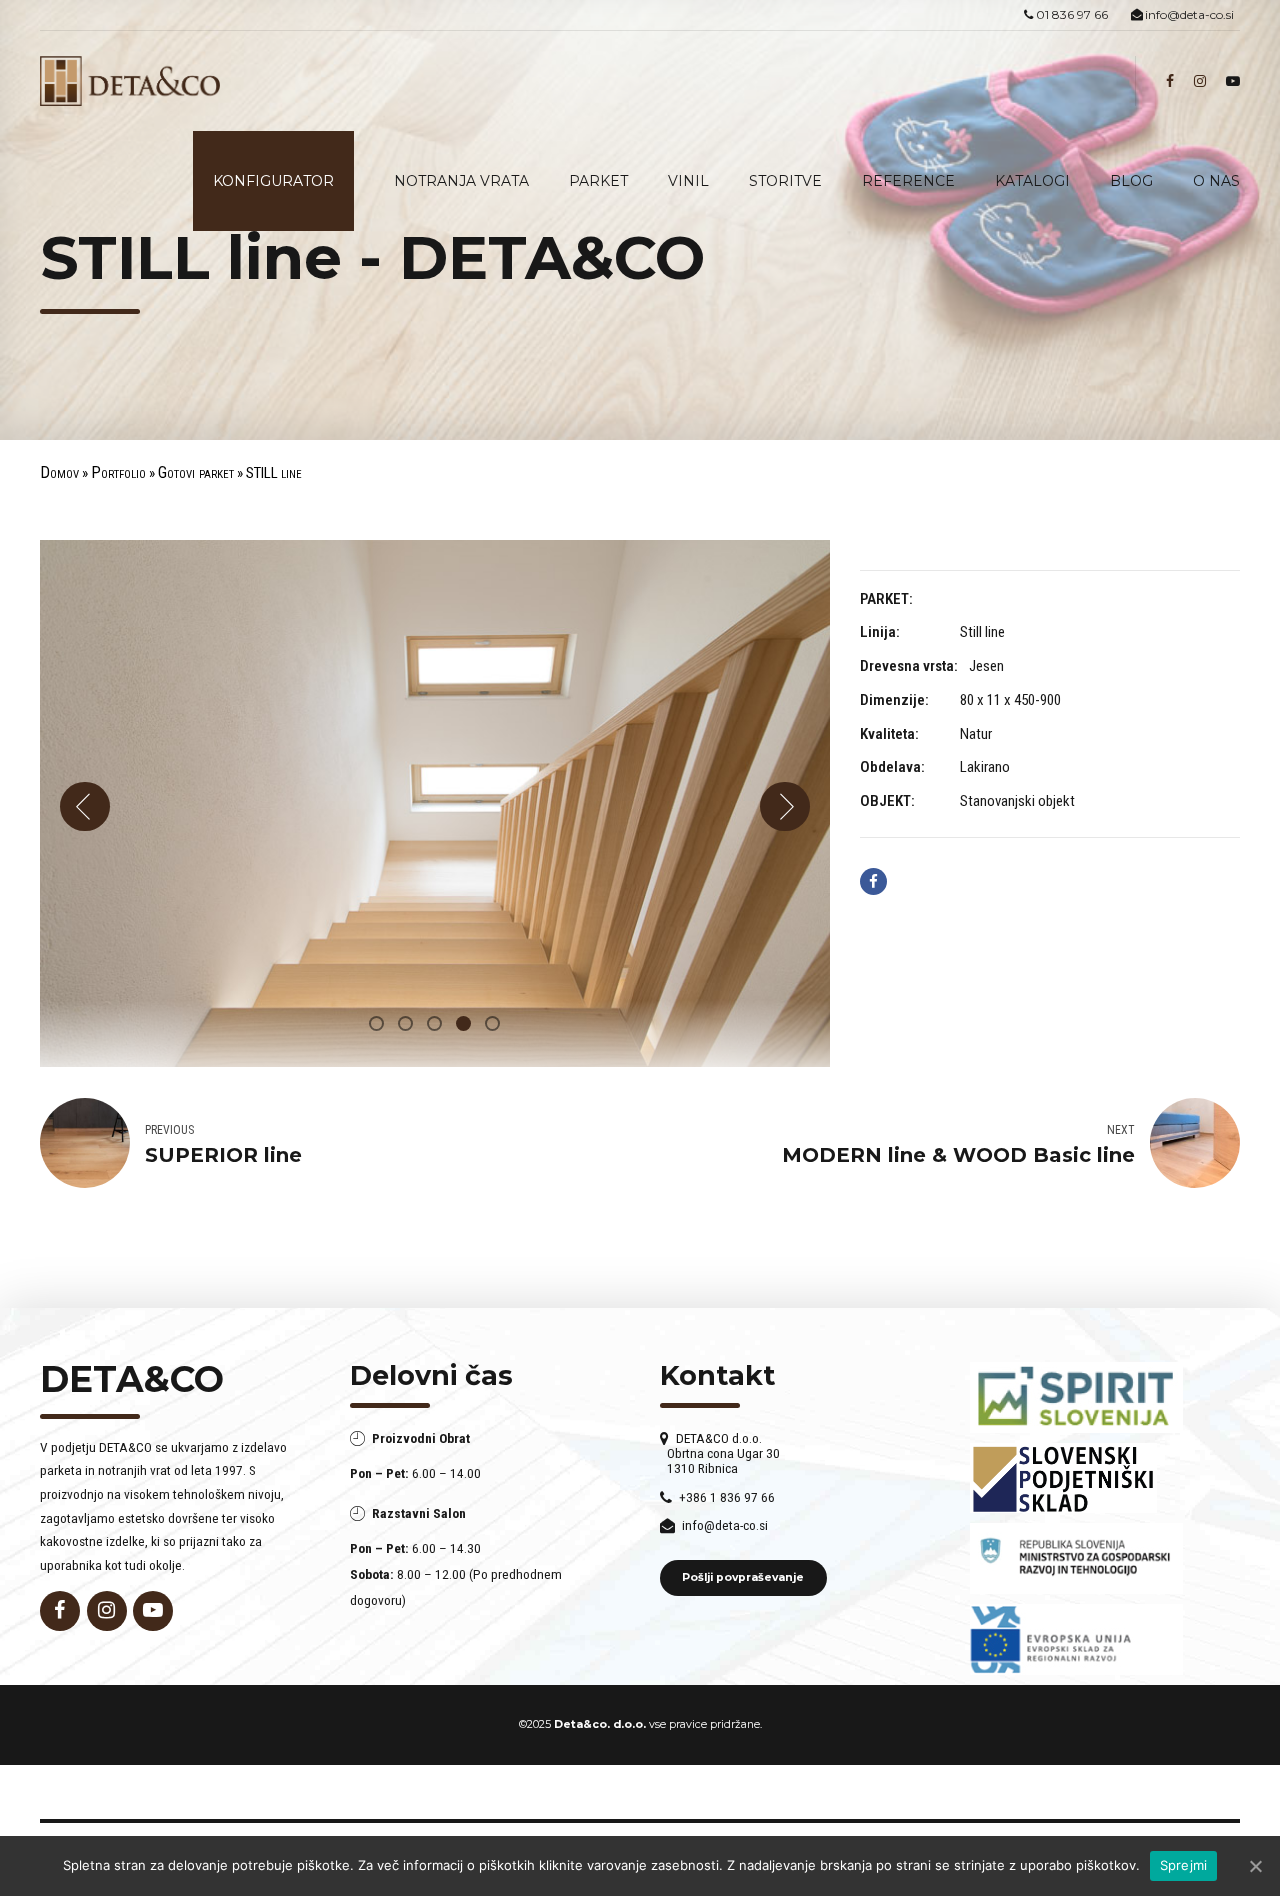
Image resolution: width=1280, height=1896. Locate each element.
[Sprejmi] (1255, 1866)
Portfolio (118, 472)
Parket (598, 181)
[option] (435, 804)
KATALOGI (1032, 181)
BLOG (1131, 181)
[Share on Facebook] (873, 881)
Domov (59, 472)
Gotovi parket (196, 472)
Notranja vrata (461, 181)
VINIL (688, 181)
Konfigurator (273, 181)
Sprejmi (1184, 1865)
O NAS (1216, 181)
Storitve (785, 181)
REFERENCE (908, 181)
